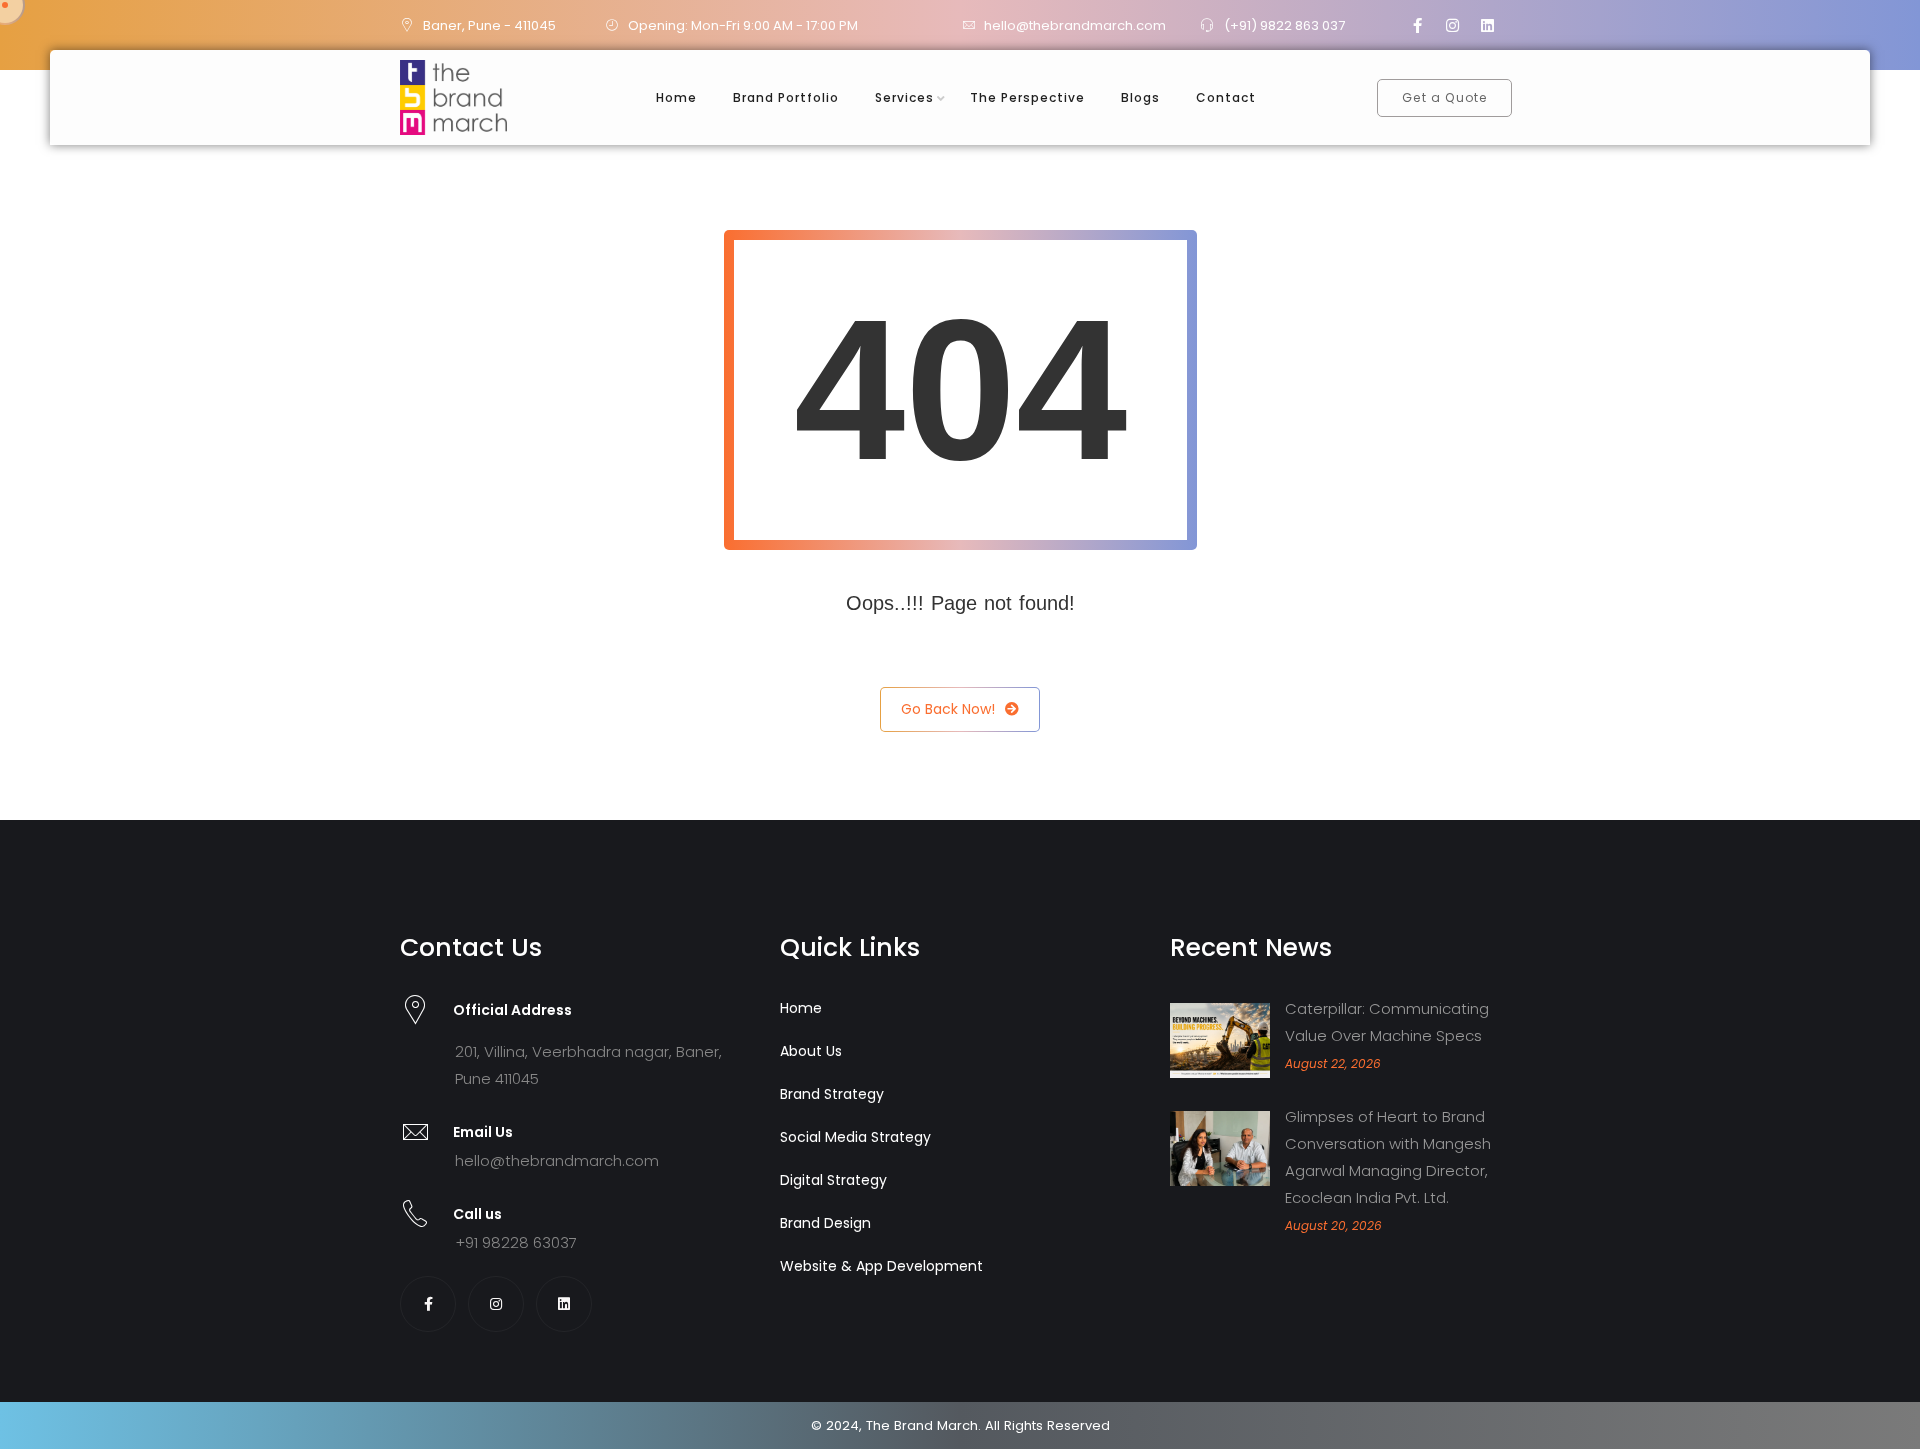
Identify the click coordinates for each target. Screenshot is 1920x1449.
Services (904, 97)
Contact (1226, 97)
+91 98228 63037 (516, 1242)
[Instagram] (1453, 25)
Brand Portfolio (786, 97)
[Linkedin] (1488, 25)
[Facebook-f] (1418, 25)
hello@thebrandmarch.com (557, 1160)
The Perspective (1027, 97)
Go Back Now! (948, 709)
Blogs (1140, 97)
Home (676, 97)
